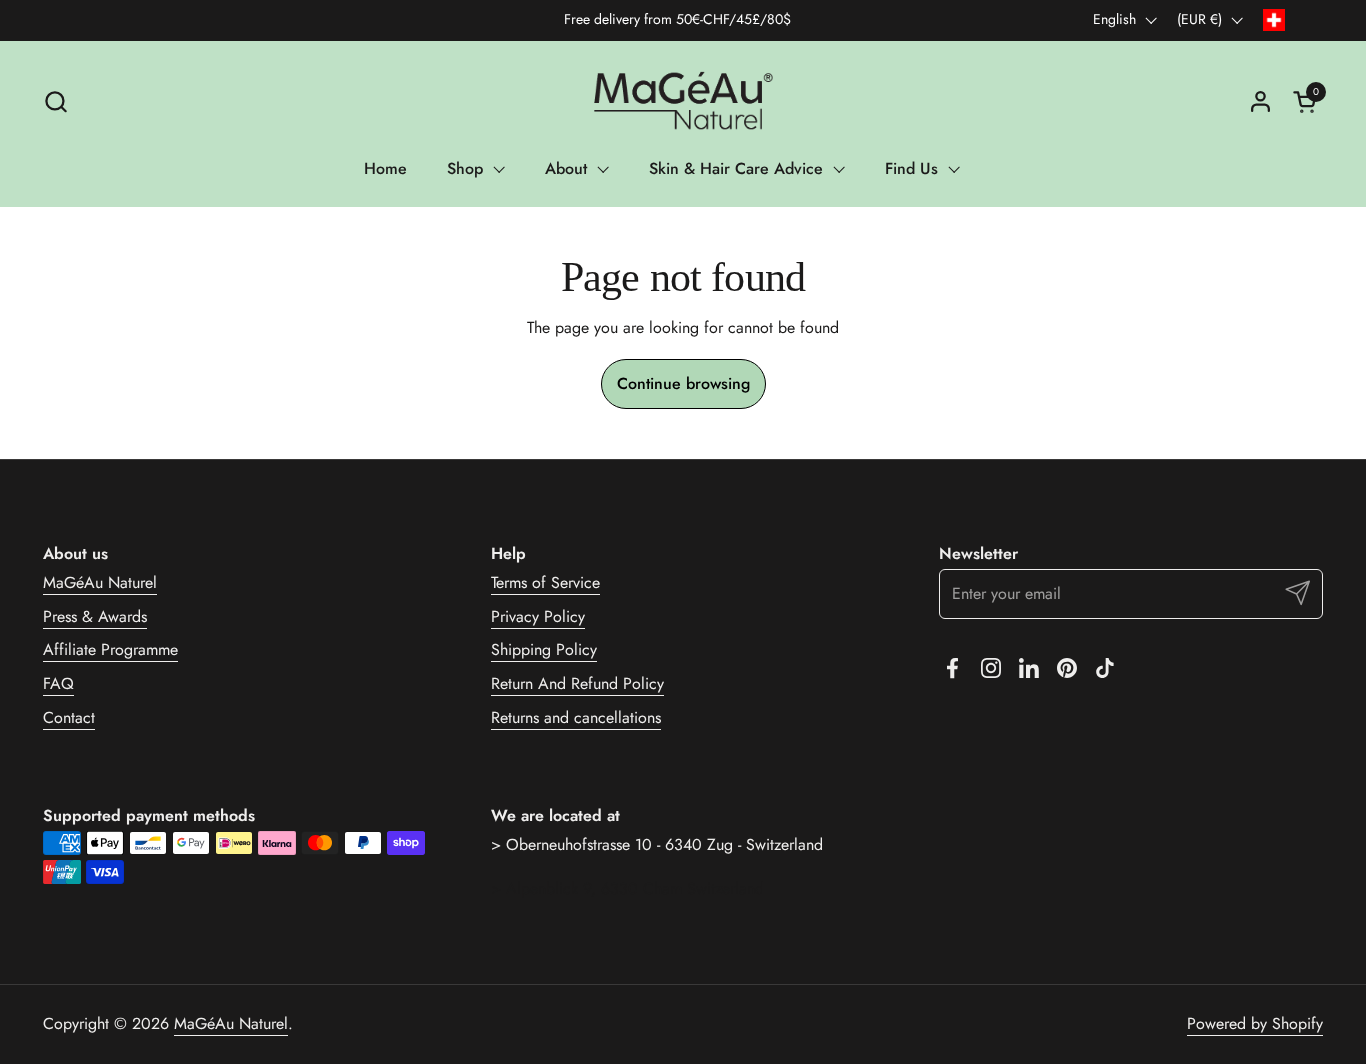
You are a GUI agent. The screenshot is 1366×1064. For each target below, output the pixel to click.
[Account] (1260, 101)
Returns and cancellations (576, 717)
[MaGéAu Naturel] (682, 101)
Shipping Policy (544, 649)
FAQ (58, 683)
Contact (69, 717)
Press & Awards (95, 616)
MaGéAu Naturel (100, 582)
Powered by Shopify (1255, 1023)
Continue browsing (683, 383)
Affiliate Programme (110, 649)
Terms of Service (545, 582)
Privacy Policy (538, 616)
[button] (55, 101)
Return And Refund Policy (577, 683)
